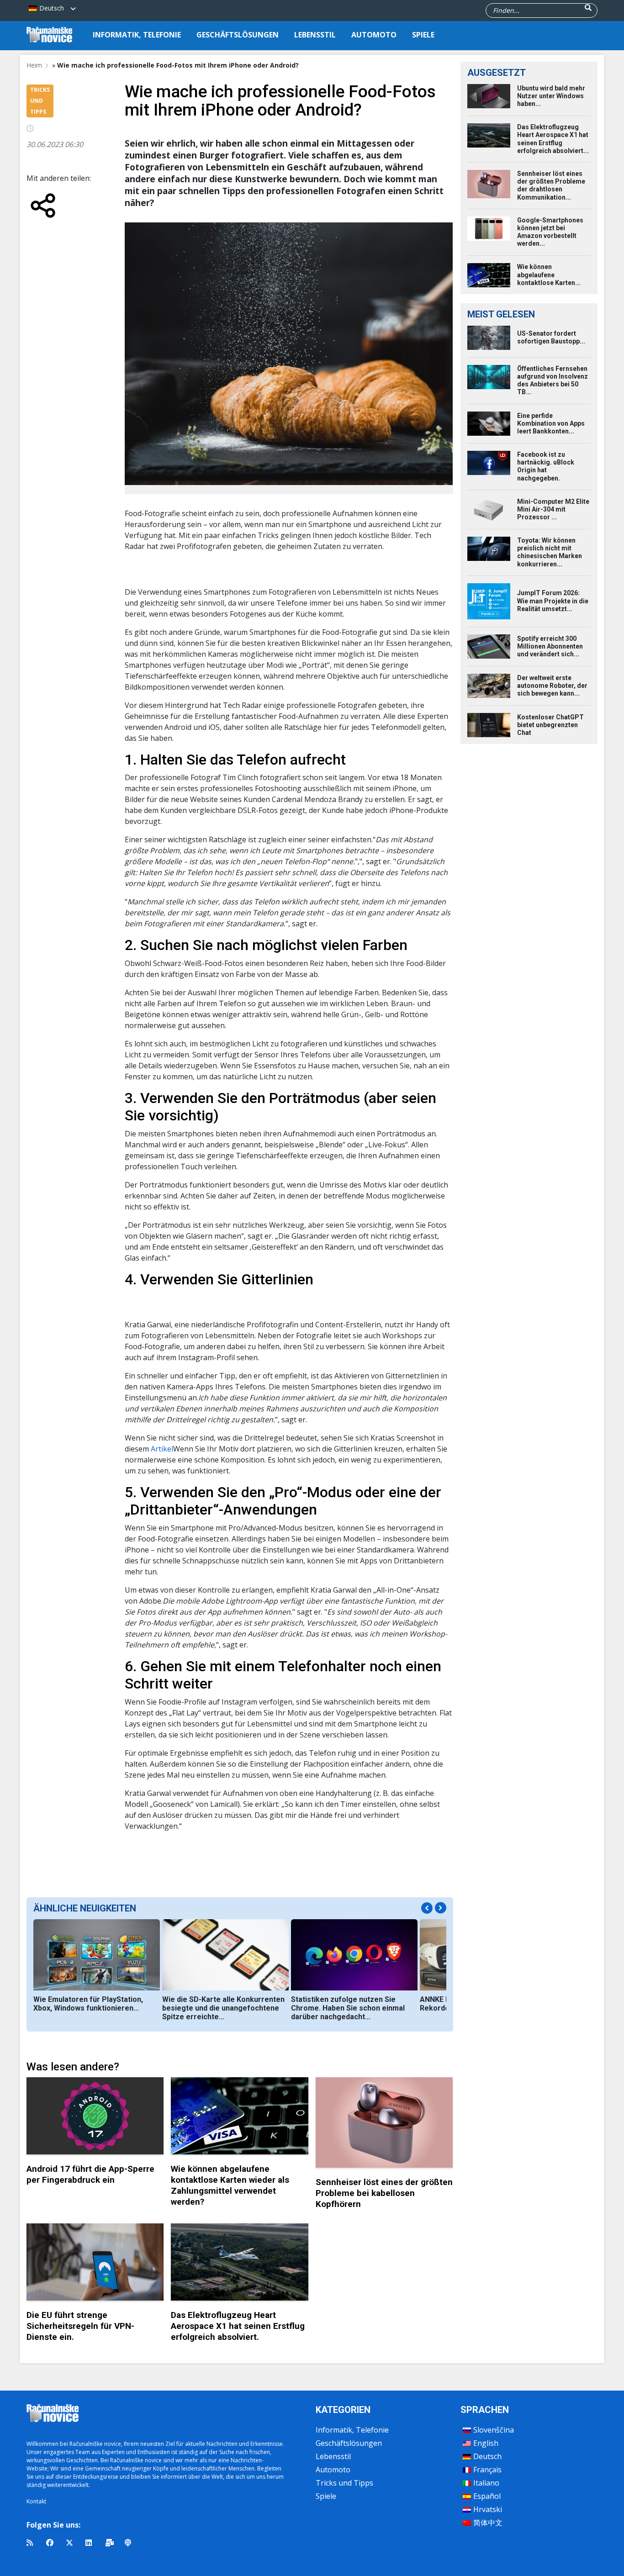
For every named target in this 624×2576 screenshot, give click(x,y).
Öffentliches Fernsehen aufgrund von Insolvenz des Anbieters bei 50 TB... (553, 380)
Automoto (374, 35)
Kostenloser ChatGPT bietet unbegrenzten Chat (550, 725)
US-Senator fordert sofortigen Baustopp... (551, 337)
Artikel (162, 1449)
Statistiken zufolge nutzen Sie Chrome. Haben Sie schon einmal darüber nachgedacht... (348, 2008)
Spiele (423, 35)
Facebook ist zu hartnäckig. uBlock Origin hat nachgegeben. (546, 466)
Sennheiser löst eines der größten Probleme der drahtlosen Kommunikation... (551, 185)
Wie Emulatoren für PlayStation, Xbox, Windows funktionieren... (88, 2004)
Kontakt (36, 2501)
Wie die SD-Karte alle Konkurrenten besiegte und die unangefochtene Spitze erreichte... (223, 2008)
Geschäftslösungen (238, 35)
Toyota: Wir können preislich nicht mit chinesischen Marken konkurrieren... (550, 552)
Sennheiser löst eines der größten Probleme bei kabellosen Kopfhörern (384, 2193)
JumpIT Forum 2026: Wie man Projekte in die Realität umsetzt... (553, 601)
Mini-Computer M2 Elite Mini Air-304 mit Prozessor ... (553, 509)
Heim (34, 65)
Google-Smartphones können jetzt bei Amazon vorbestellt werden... (550, 232)
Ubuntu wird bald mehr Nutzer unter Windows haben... (551, 96)
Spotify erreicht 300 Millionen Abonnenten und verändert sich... (550, 646)
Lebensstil (315, 35)
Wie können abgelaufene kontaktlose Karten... (549, 274)
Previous (427, 1908)
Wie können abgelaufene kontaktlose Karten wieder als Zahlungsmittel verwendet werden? (230, 2185)
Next (441, 1908)
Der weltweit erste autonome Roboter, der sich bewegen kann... (552, 686)
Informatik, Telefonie (137, 35)
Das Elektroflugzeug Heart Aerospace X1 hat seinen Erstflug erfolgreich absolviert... (553, 139)
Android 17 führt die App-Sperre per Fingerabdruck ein (90, 2174)
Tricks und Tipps (344, 2483)
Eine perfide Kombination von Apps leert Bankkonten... (551, 423)
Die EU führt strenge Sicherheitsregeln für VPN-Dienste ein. (80, 2326)
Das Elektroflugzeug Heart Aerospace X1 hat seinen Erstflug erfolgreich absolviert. (238, 2326)
